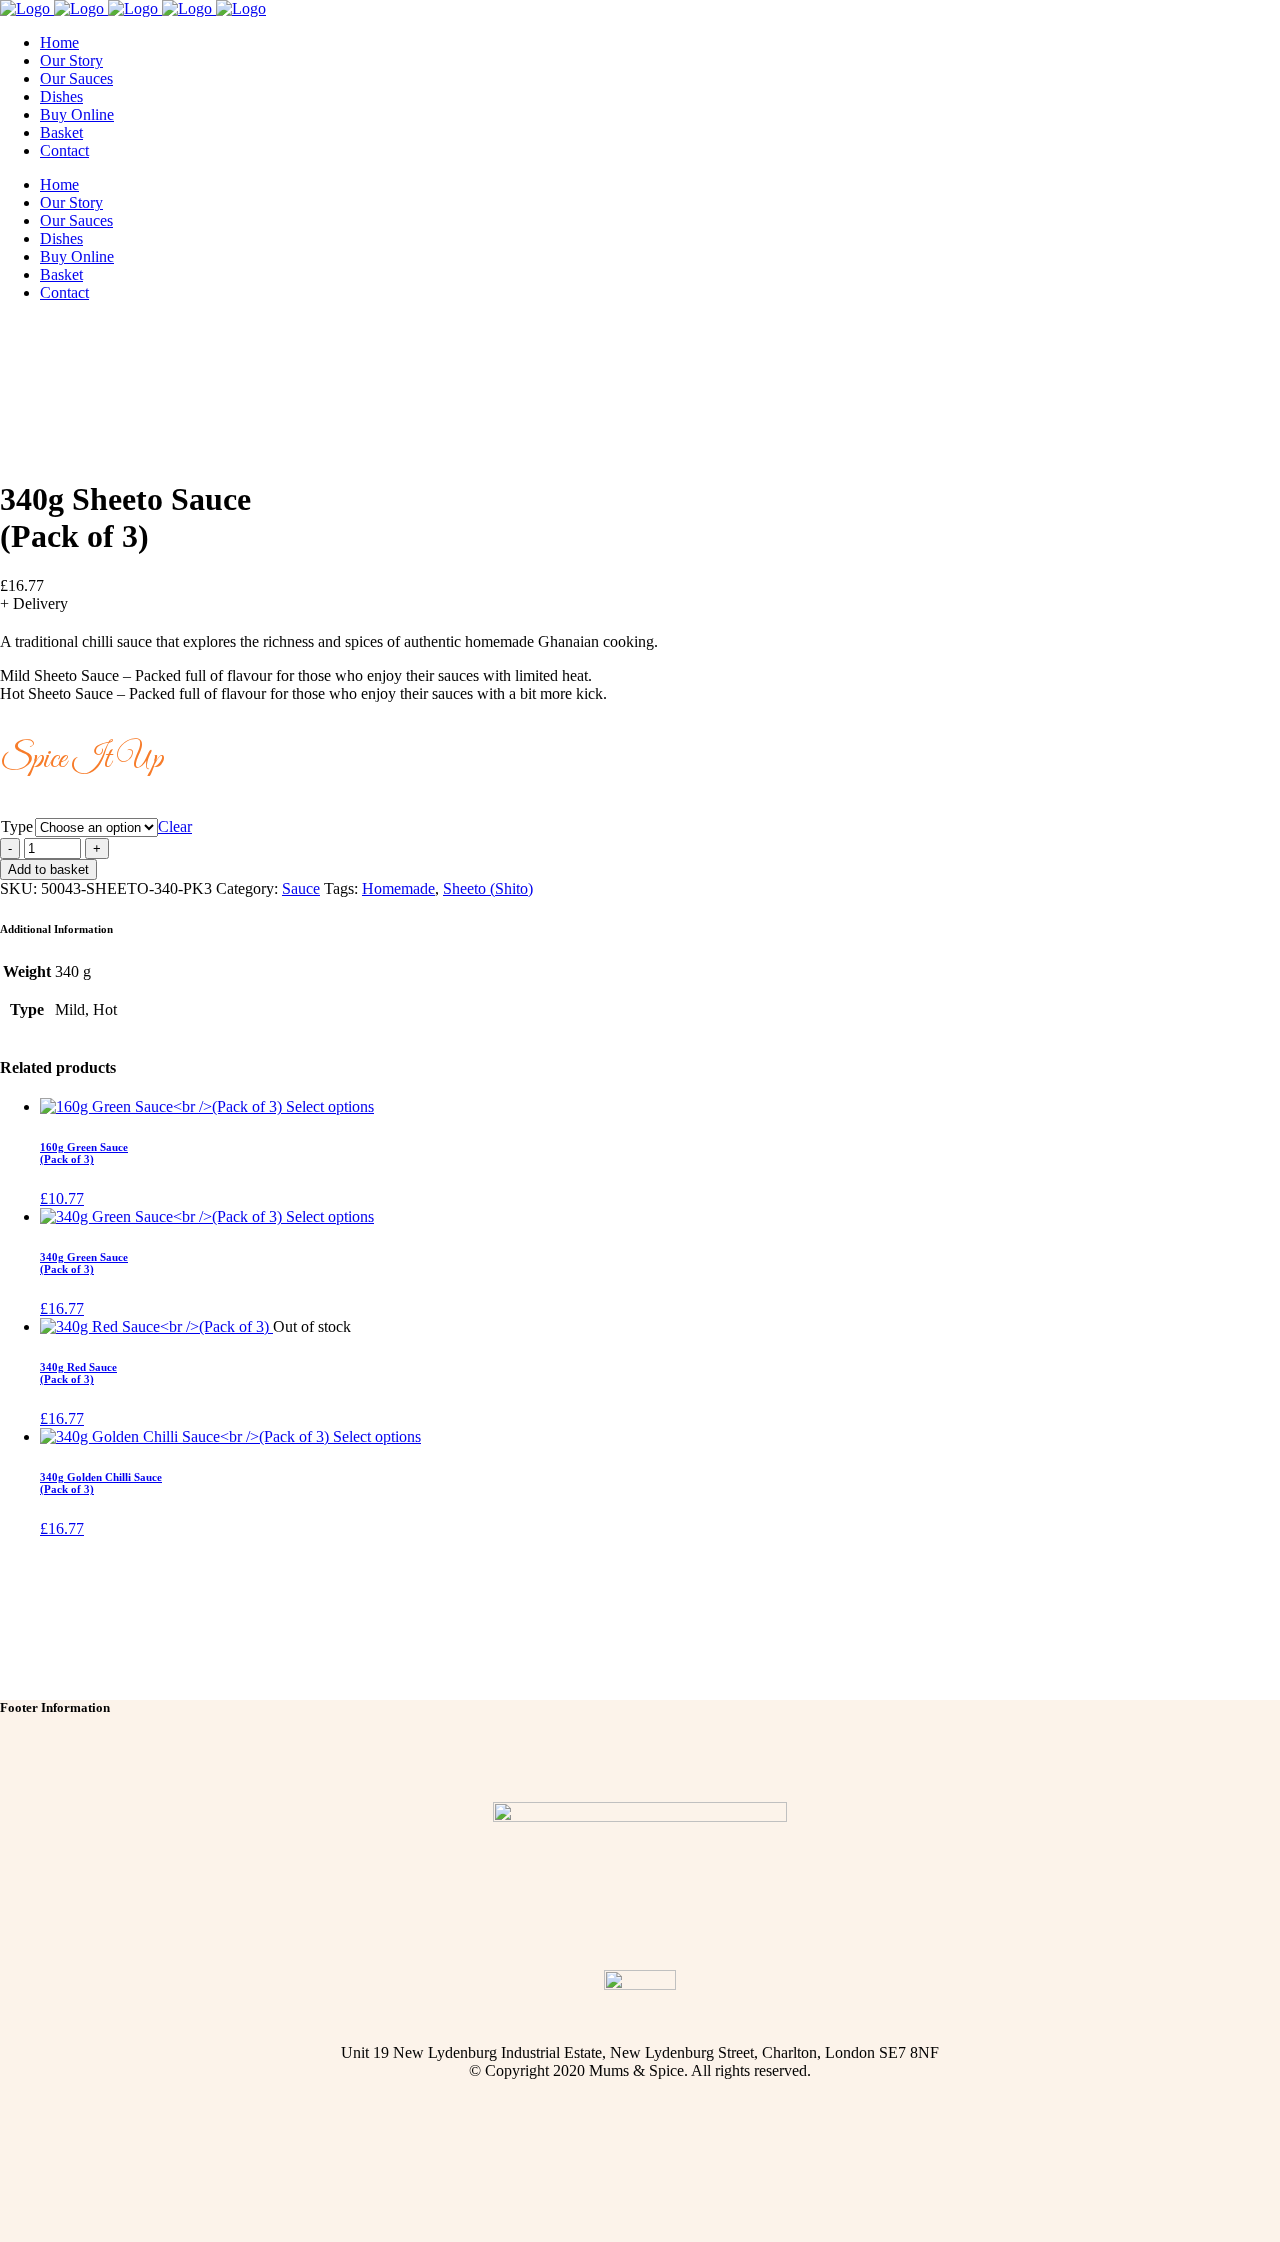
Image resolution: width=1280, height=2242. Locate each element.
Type (17, 826)
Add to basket (48, 869)
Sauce (301, 888)
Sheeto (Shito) (488, 888)
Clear (175, 826)
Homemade (398, 888)
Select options (330, 1106)
